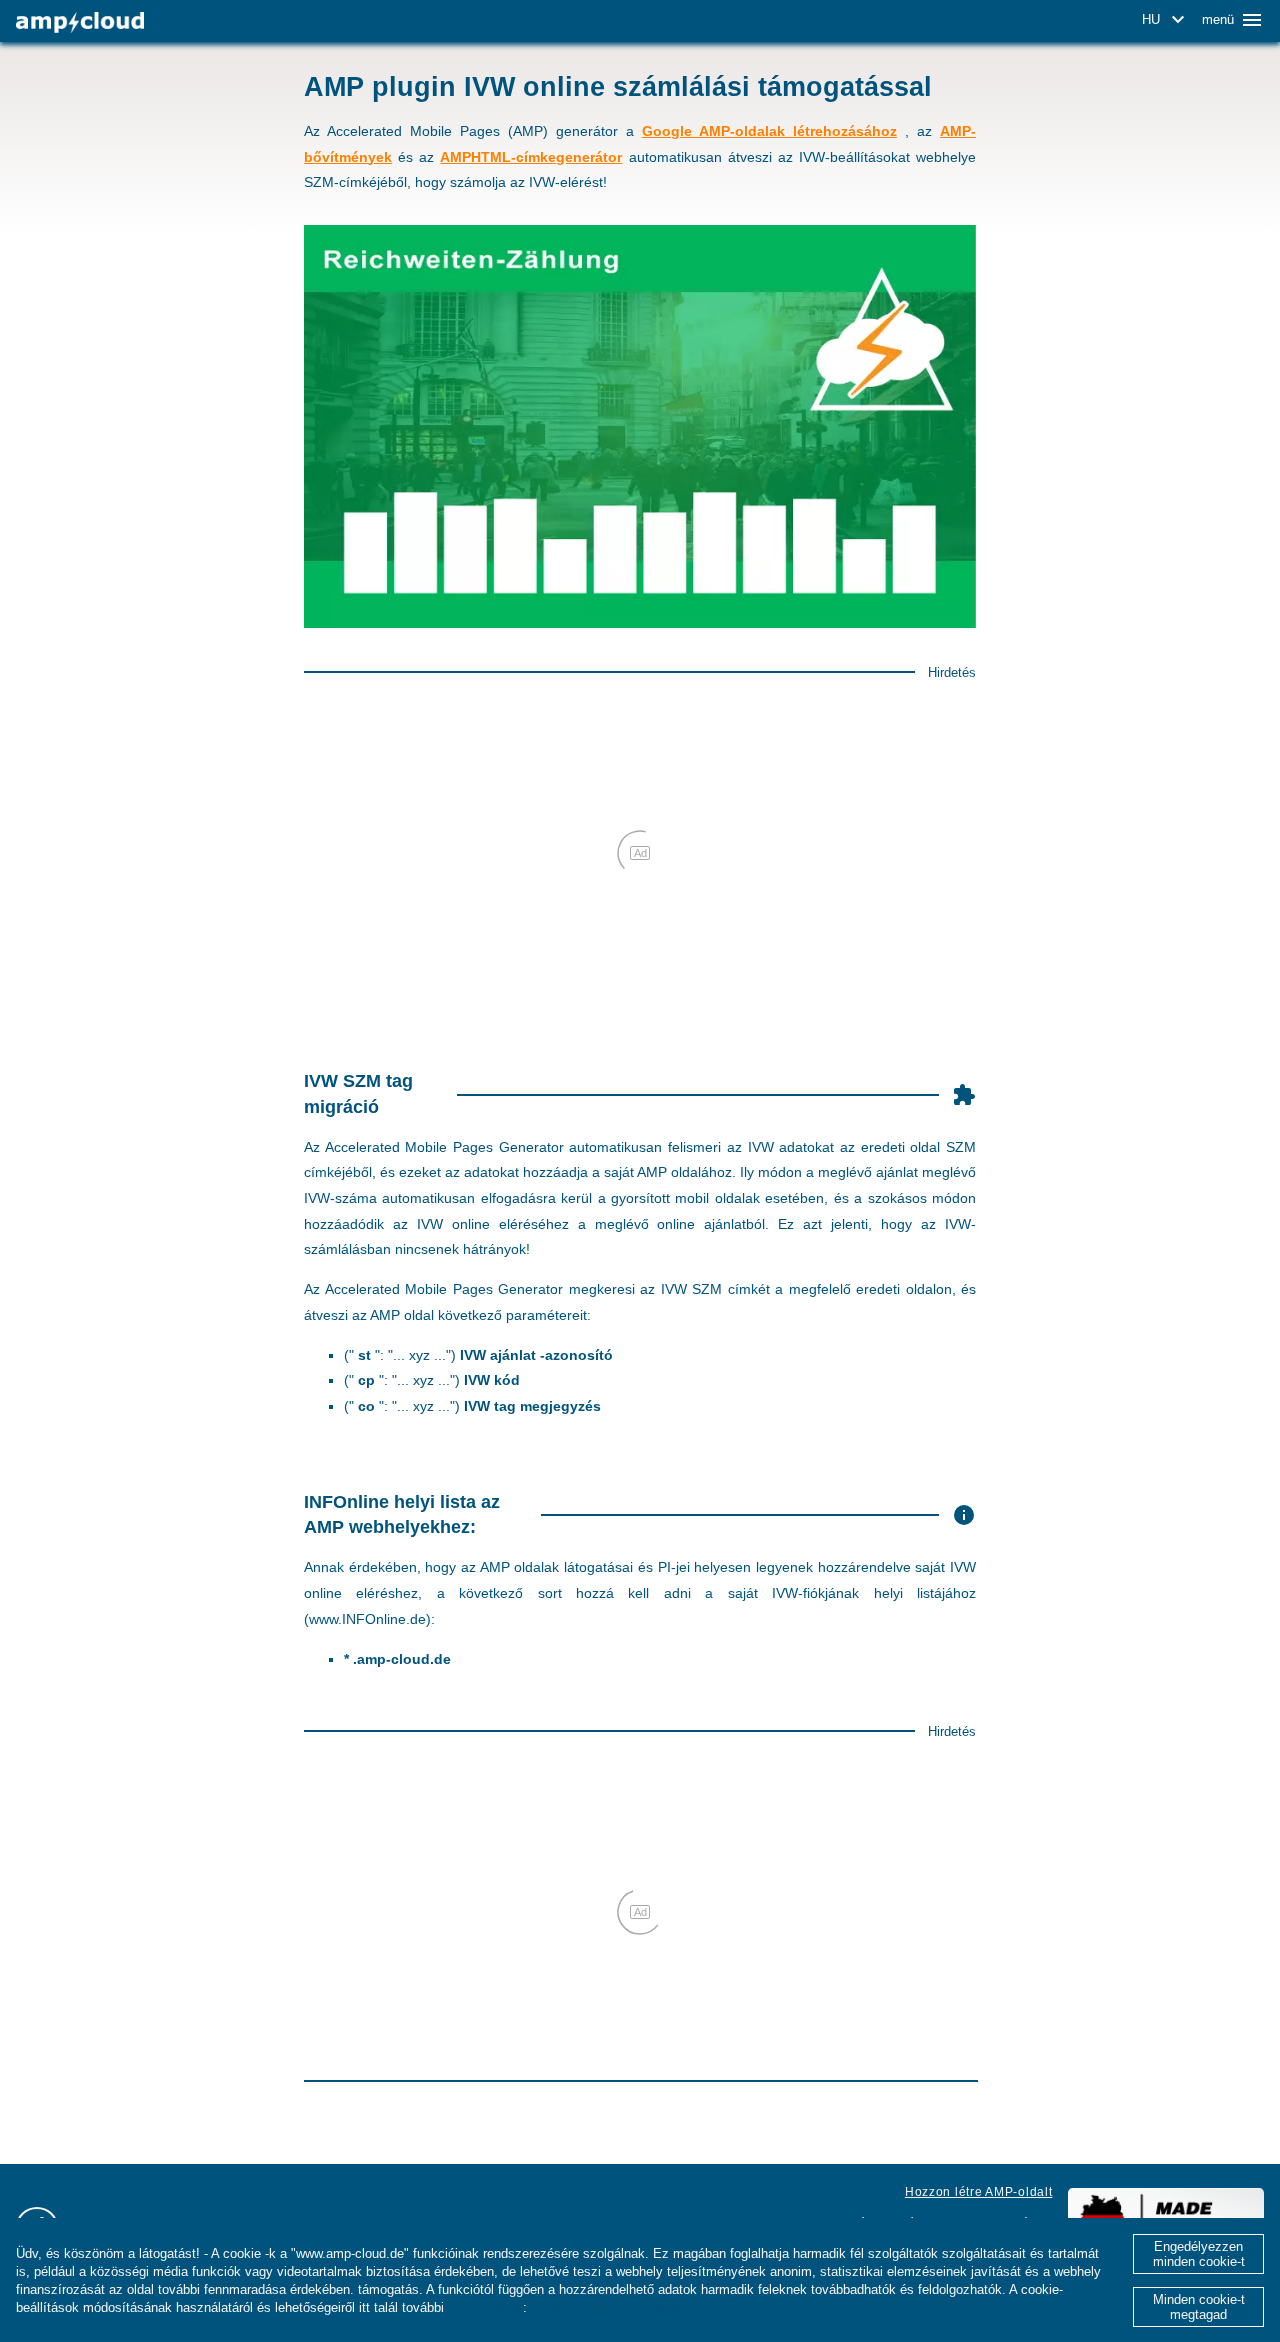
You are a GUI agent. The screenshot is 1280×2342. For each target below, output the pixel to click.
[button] (1166, 20)
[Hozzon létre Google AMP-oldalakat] (80, 22)
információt (483, 2307)
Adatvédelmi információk (608, 2307)
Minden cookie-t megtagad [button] (1199, 2307)
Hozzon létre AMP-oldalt (979, 2192)
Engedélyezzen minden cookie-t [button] (1199, 2254)
